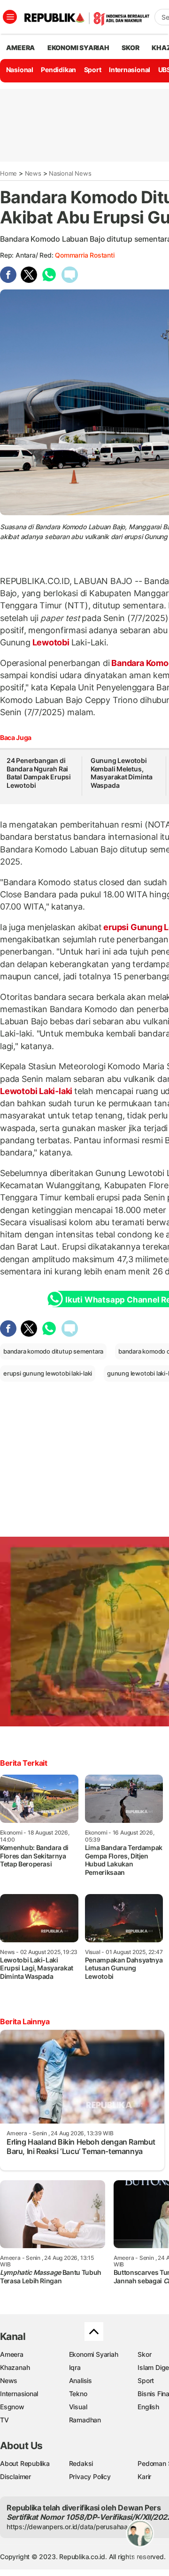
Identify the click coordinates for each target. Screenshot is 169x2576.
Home (8, 173)
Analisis (81, 2380)
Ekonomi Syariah (78, 48)
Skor (144, 2354)
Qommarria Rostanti (84, 255)
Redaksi (81, 2463)
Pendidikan (58, 70)
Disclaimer (15, 2476)
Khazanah (15, 2367)
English (148, 2407)
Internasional (130, 70)
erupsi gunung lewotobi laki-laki (48, 1373)
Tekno (78, 2394)
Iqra (75, 2367)
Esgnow (12, 2407)
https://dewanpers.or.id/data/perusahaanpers (76, 2527)
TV (4, 2420)
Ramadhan (85, 2420)
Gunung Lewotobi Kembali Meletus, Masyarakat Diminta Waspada (122, 773)
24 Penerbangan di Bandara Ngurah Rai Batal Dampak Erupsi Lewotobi (39, 773)
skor (130, 48)
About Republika (25, 2463)
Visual (78, 2407)
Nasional (20, 70)
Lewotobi (51, 642)
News (33, 173)
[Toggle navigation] (10, 17)
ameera (20, 48)
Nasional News (70, 173)
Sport (93, 70)
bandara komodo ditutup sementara (53, 1351)
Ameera (12, 2354)
